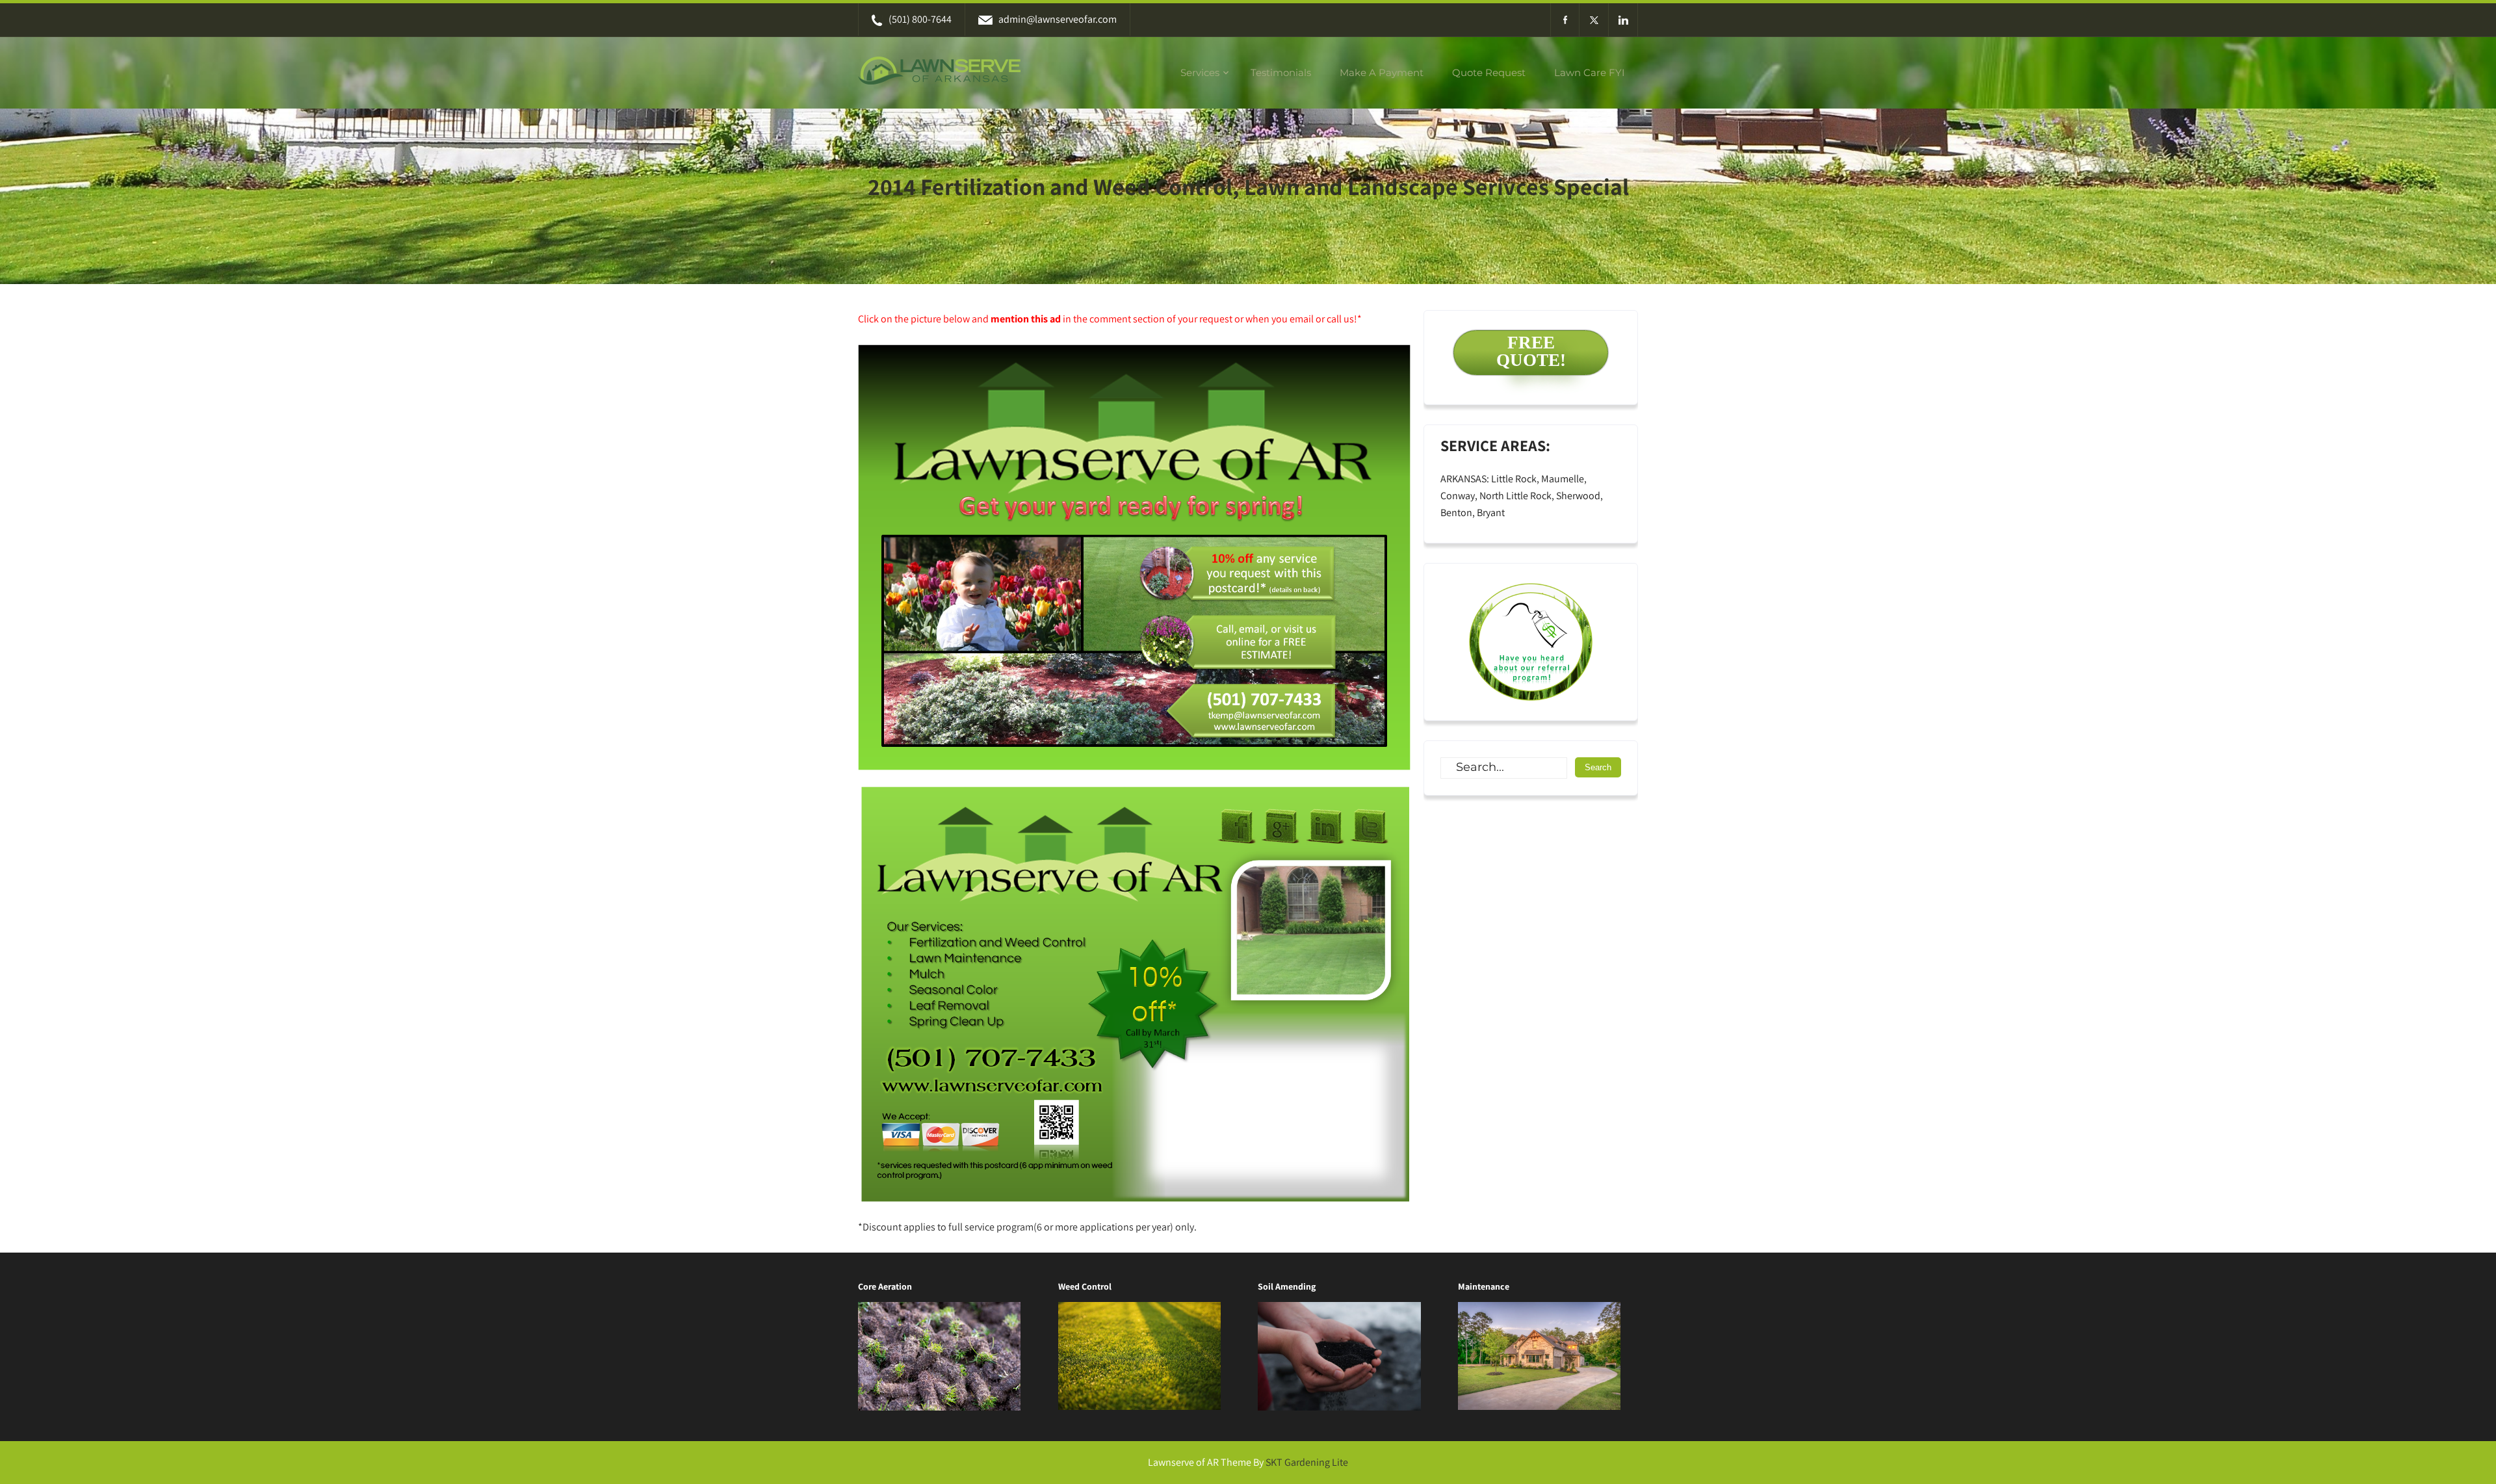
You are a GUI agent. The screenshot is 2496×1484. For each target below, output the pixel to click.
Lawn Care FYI (1590, 72)
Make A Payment (1382, 72)
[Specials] (1531, 642)
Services (1200, 72)
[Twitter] (1594, 20)
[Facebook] (1565, 20)
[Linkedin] (1623, 20)
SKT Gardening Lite (1307, 1462)
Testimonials (1281, 72)
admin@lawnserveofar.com (1058, 19)
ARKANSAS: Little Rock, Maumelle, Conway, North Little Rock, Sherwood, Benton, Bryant (1522, 496)
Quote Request (1489, 72)
